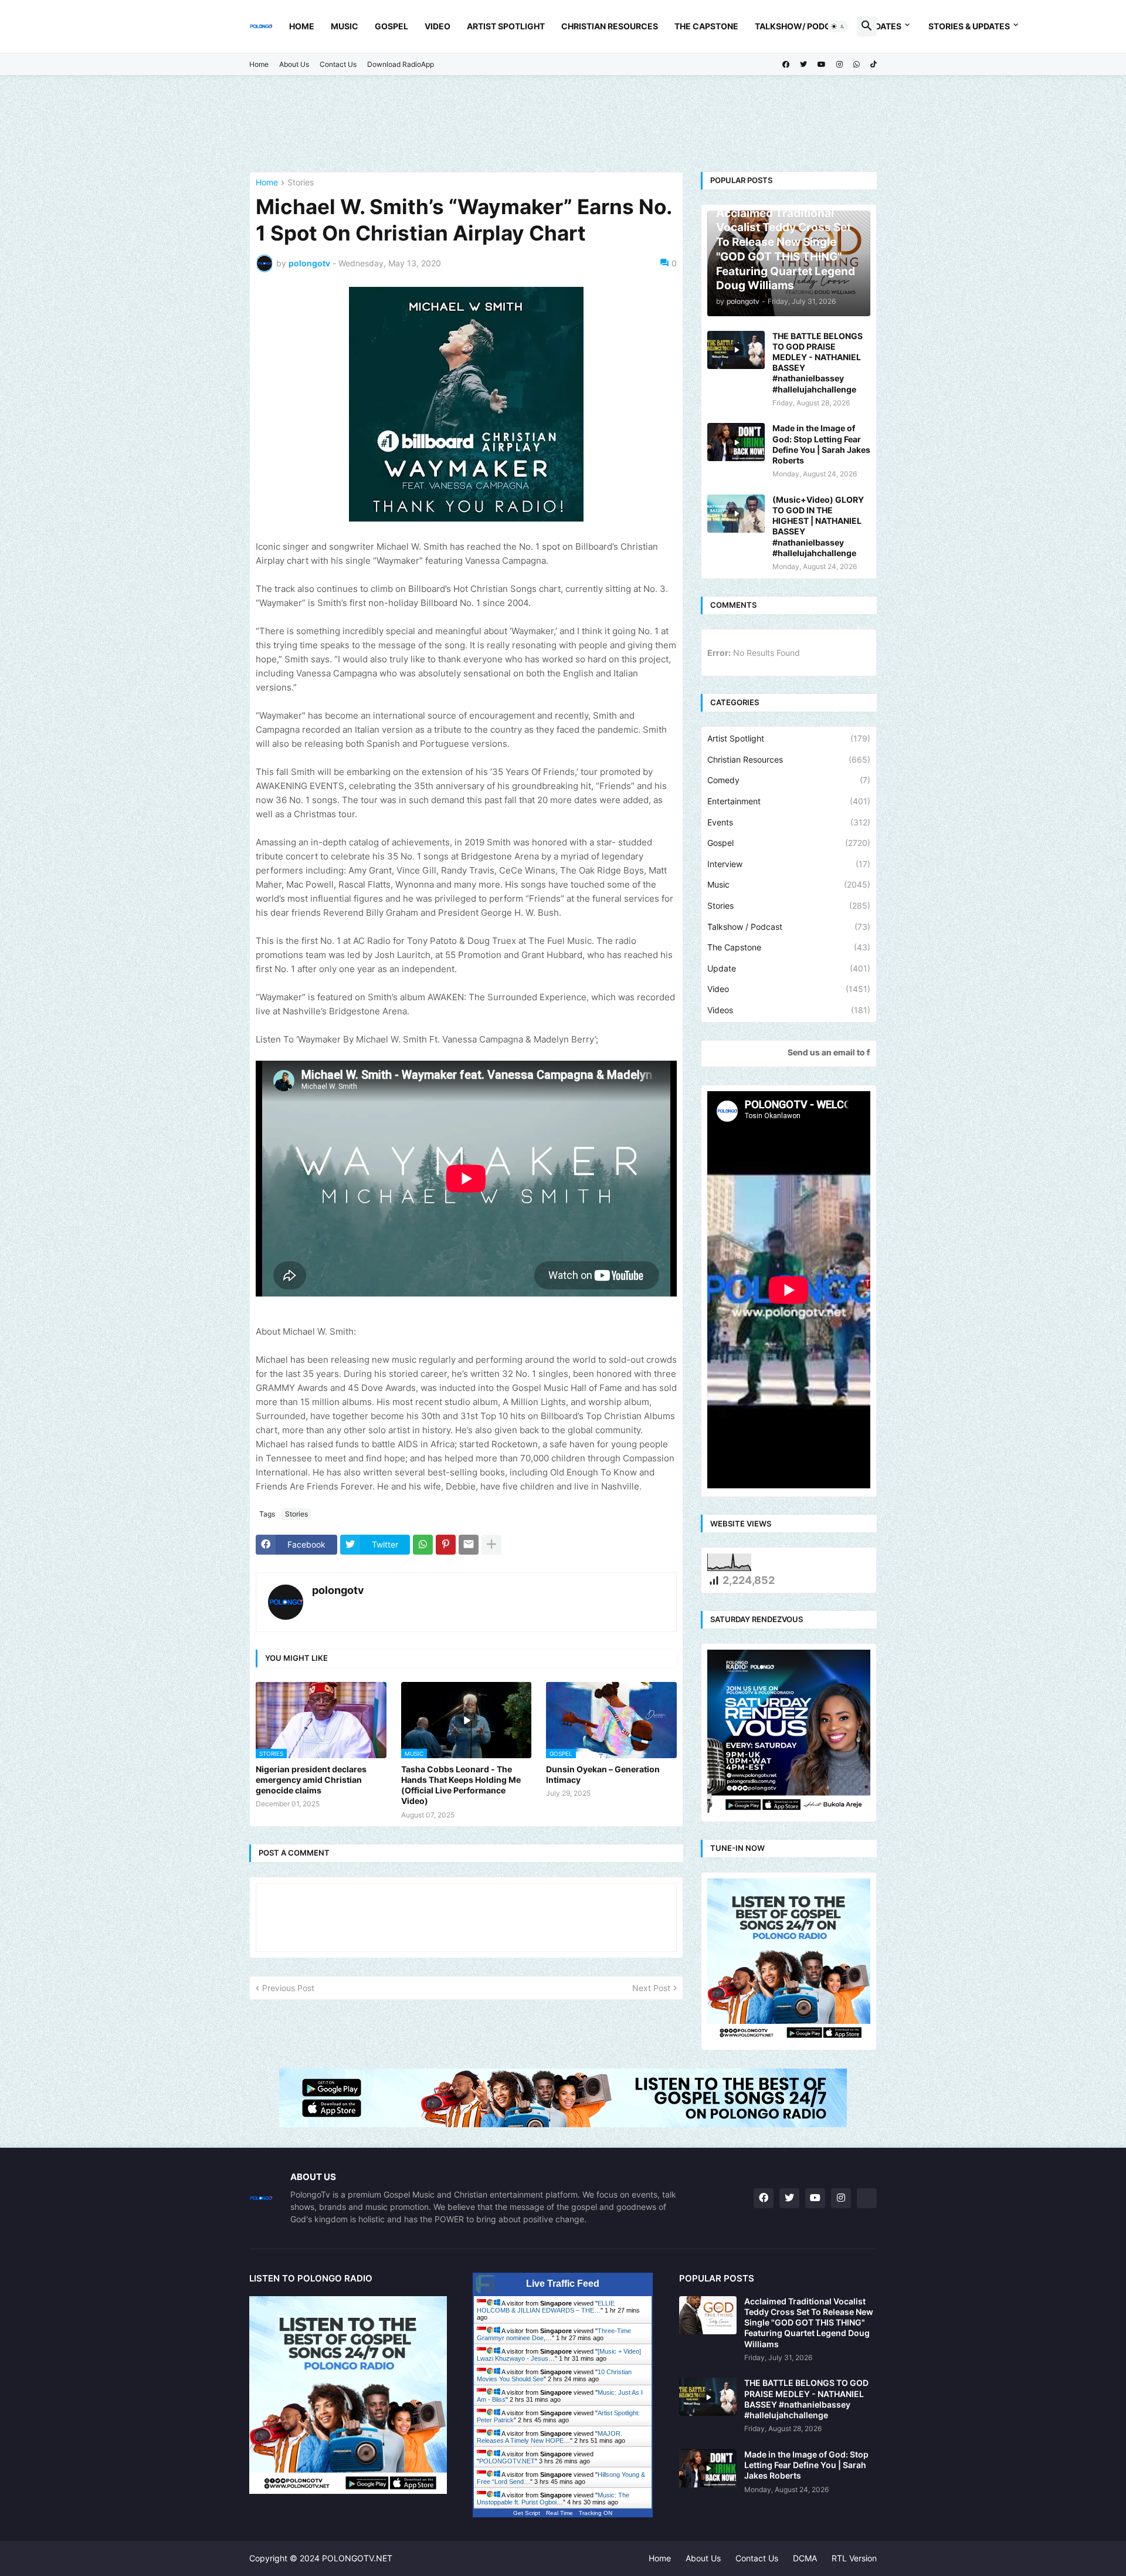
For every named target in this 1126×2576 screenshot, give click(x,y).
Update (789, 968)
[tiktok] (874, 65)
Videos (789, 1010)
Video (437, 26)
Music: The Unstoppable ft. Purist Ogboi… (553, 2499)
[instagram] (840, 65)
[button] (838, 26)
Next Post (651, 1988)
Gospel (391, 26)
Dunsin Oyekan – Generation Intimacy (603, 1774)
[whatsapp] (857, 65)
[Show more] (491, 1545)
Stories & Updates (969, 26)
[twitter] (803, 65)
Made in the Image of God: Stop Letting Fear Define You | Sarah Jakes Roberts (821, 444)
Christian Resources (610, 26)
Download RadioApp (401, 64)
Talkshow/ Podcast (801, 26)
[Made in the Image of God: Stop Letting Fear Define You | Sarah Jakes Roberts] (736, 442)
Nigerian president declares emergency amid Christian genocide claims (311, 1780)
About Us (294, 64)
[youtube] (822, 65)
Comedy (789, 780)
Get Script (527, 2513)
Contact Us (338, 64)
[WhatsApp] (423, 1545)
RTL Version (854, 2558)
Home (302, 26)
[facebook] (786, 65)
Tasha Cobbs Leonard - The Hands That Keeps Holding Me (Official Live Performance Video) (461, 1785)
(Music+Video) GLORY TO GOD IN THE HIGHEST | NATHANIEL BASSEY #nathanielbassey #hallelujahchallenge (818, 526)
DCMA (805, 2558)
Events (789, 822)
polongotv (338, 1590)
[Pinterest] (446, 1545)
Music (345, 26)
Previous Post (288, 1988)
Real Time (559, 2513)
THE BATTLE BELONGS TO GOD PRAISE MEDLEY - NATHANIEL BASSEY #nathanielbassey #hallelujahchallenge (818, 363)
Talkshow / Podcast (789, 927)
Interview (789, 864)
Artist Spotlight (506, 26)
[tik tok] (867, 2198)
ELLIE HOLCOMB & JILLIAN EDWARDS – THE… (546, 2307)
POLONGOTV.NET (507, 2461)
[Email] (469, 1545)
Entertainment (789, 801)
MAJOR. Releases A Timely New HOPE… (550, 2437)
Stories (301, 183)
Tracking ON (596, 2513)
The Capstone (706, 26)
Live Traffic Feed (563, 2284)
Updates (883, 26)
